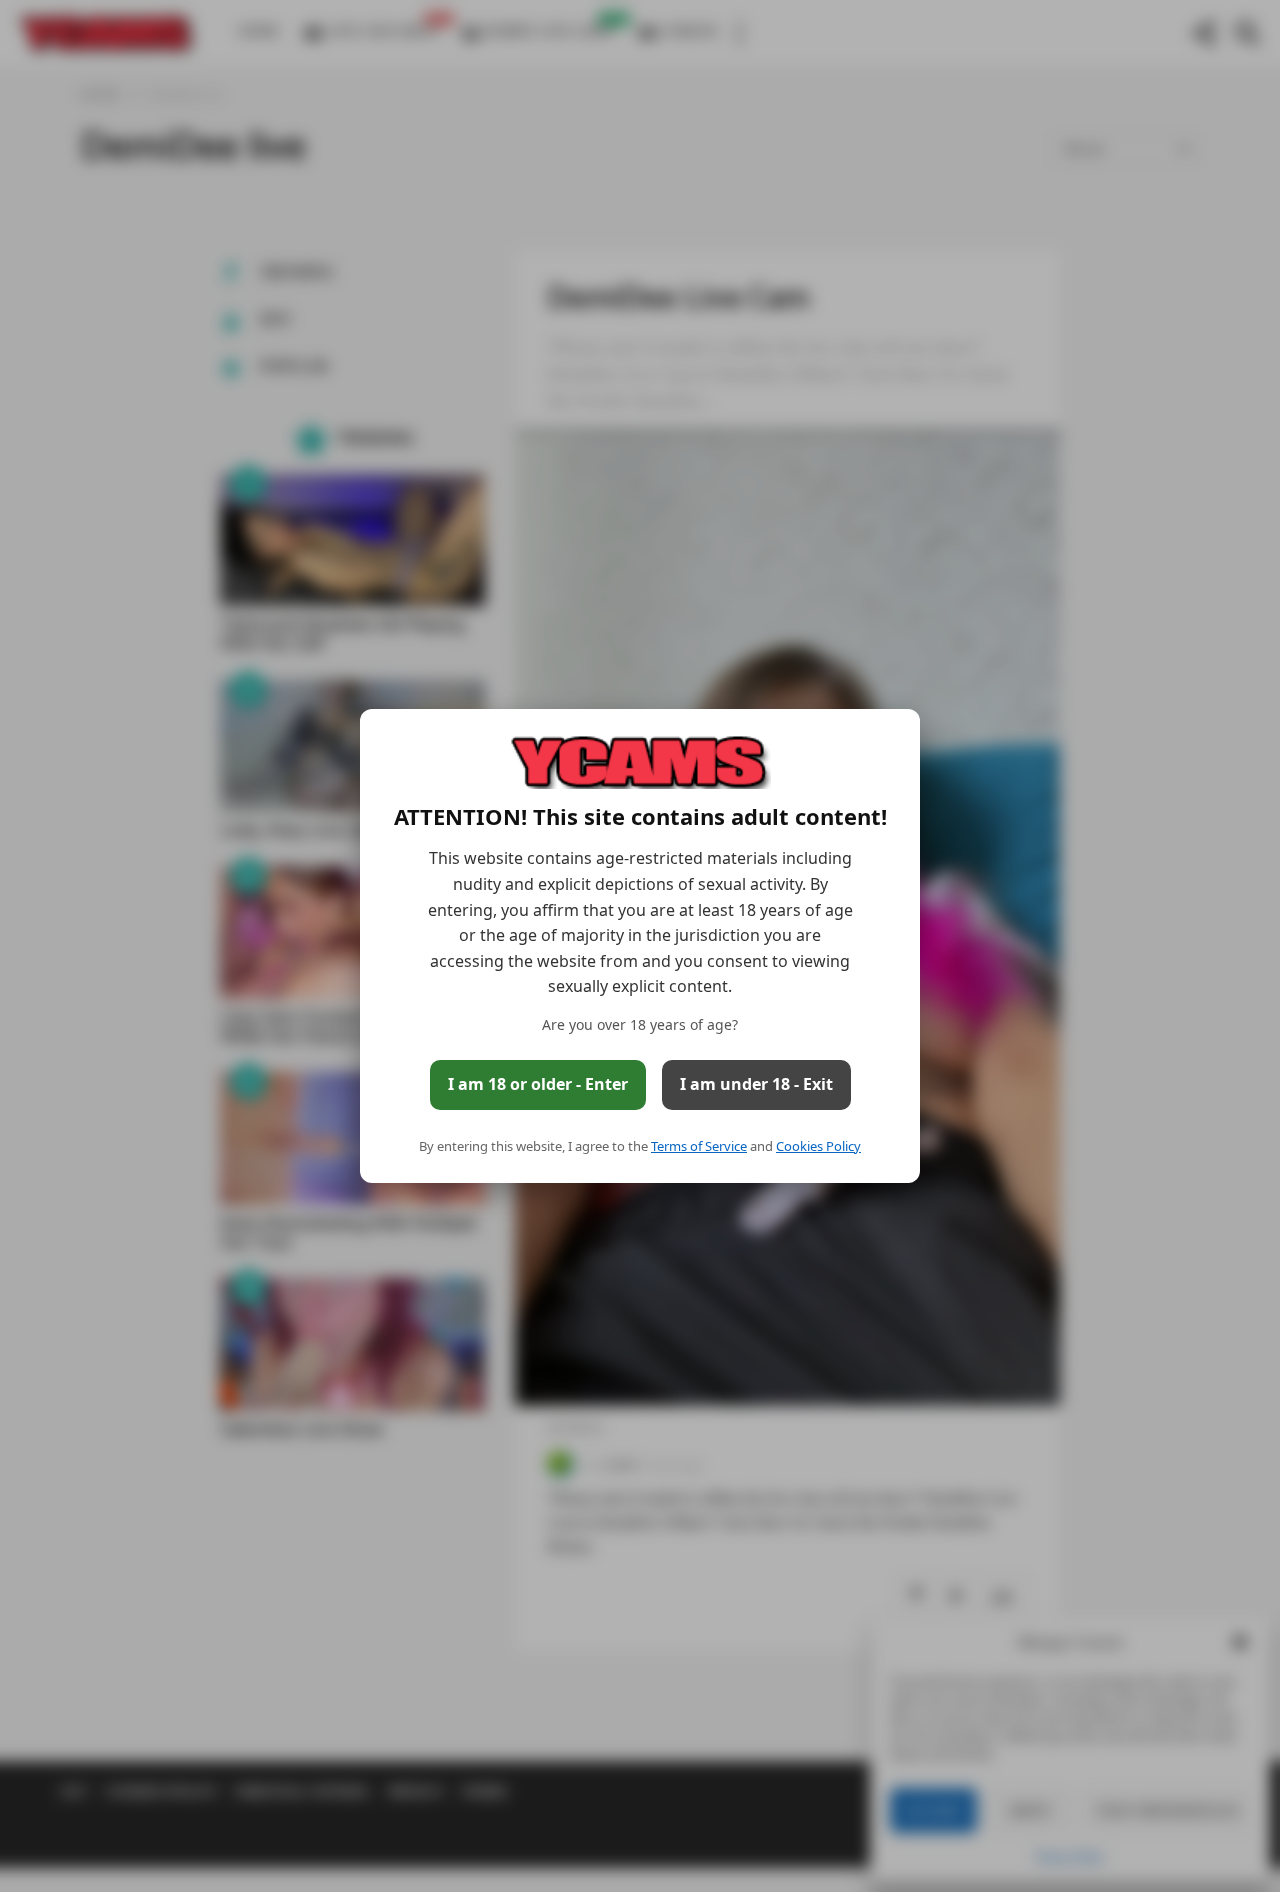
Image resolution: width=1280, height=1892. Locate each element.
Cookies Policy (818, 1146)
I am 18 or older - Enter (538, 1084)
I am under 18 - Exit (756, 1084)
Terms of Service (699, 1146)
